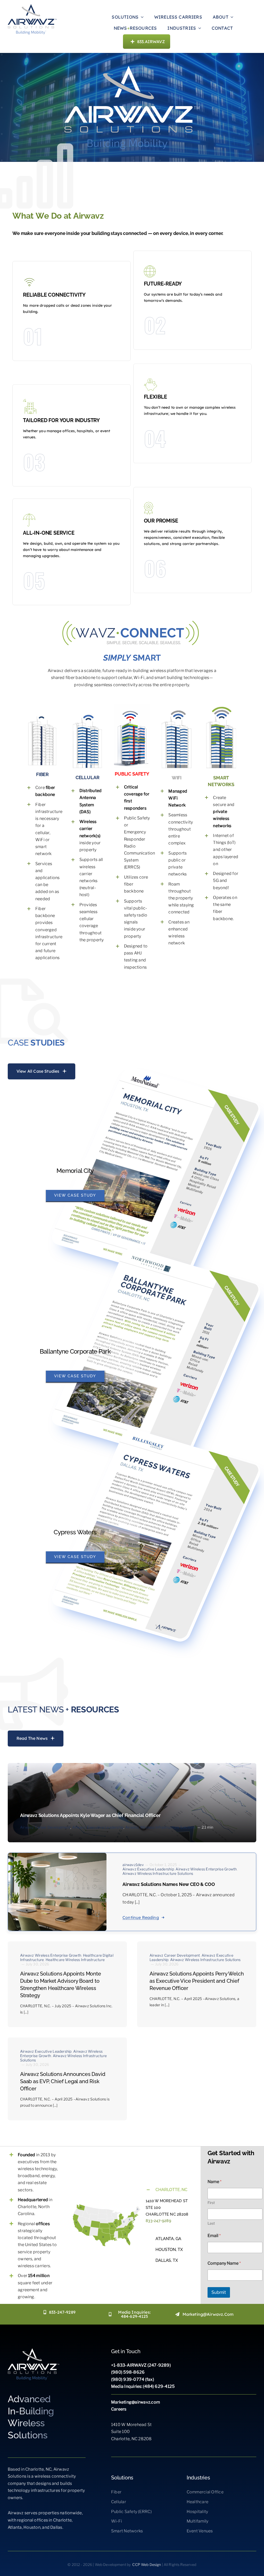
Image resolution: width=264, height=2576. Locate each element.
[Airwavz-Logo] (32, 6)
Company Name (224, 2263)
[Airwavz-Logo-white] (34, 2350)
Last (211, 2223)
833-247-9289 (158, 2221)
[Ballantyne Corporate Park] (155, 1353)
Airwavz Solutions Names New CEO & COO (169, 1884)
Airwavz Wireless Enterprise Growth (206, 1869)
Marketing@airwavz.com (136, 2402)
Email (214, 2236)
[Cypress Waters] (155, 1533)
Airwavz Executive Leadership (98, 1827)
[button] (171, 2190)
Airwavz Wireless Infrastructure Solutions (161, 1827)
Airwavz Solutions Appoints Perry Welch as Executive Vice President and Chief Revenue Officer (197, 1981)
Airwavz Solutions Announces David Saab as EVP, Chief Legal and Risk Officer (63, 2081)
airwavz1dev (133, 1865)
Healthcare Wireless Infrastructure (75, 1960)
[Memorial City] (155, 1172)
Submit (219, 2292)
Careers (119, 2409)
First (211, 2203)
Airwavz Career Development (45, 1827)
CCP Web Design (147, 2565)
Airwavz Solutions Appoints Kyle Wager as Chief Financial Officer (90, 1815)
